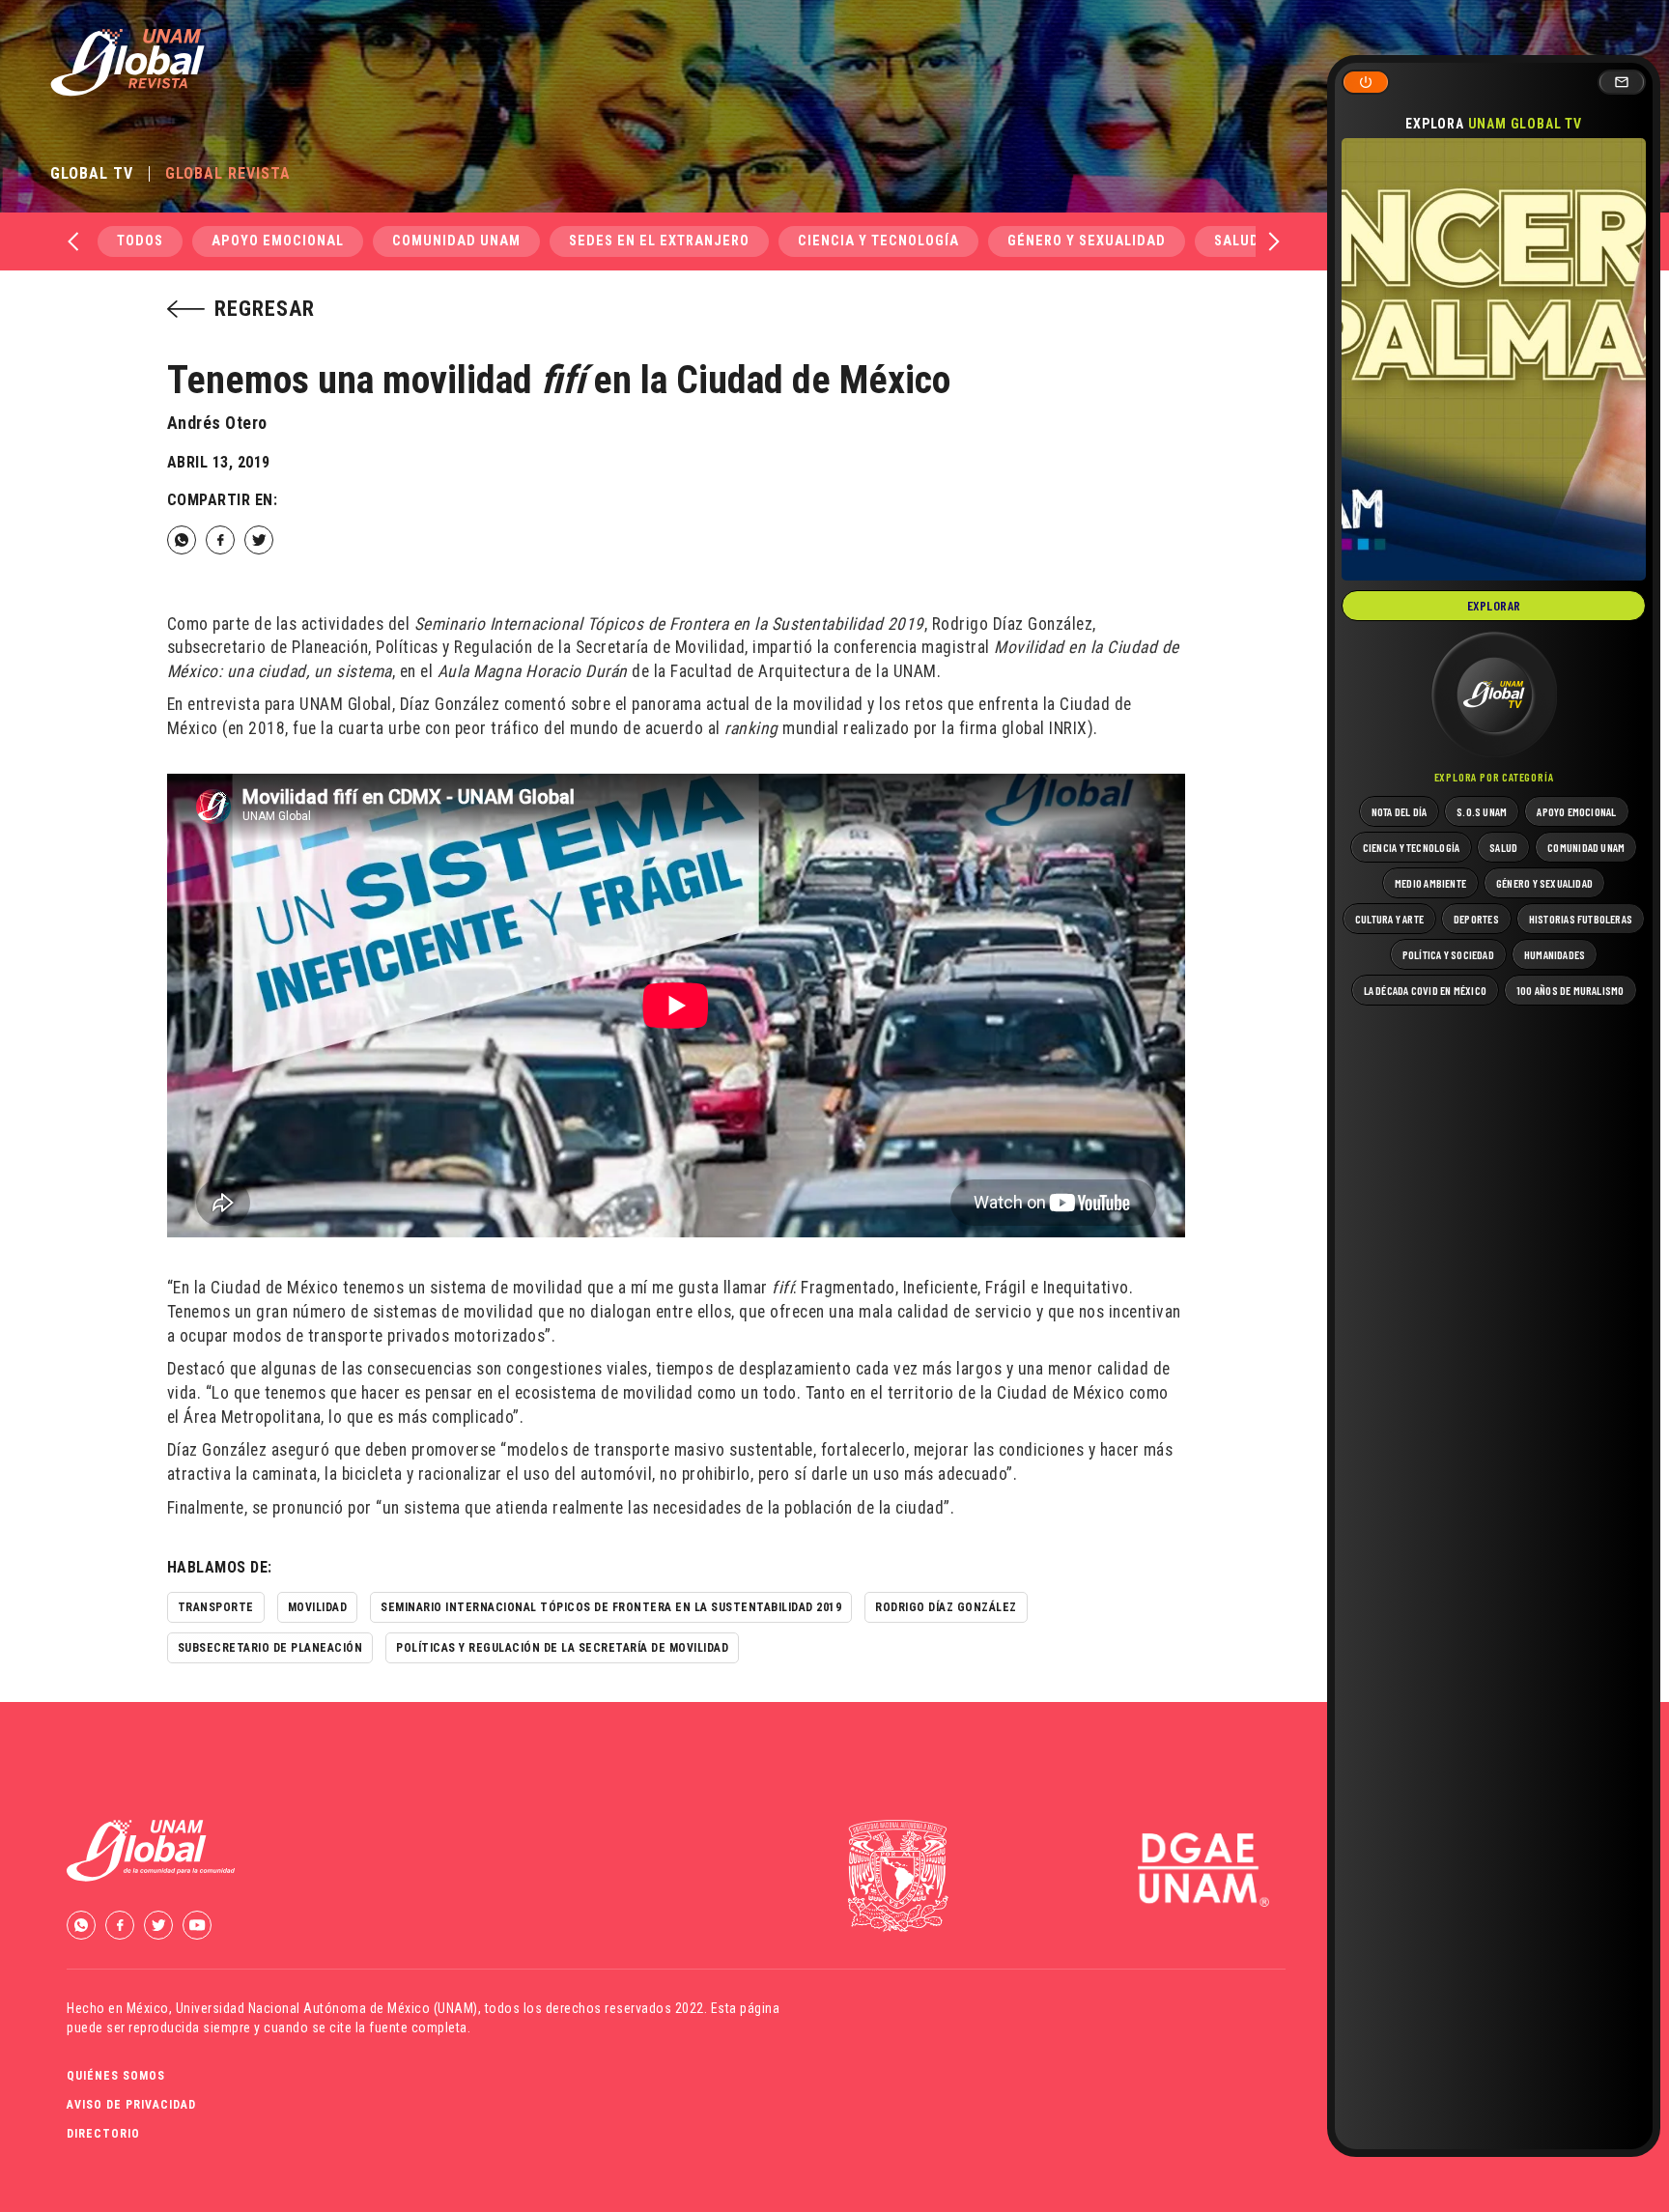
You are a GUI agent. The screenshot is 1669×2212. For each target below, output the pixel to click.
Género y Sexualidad (1087, 241)
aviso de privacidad (131, 2105)
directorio (103, 2134)
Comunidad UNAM (456, 241)
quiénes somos (116, 2076)
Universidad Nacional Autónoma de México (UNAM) (327, 2008)
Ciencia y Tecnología (878, 241)
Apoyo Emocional (278, 241)
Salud (1237, 241)
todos (140, 241)
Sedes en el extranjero (659, 241)
